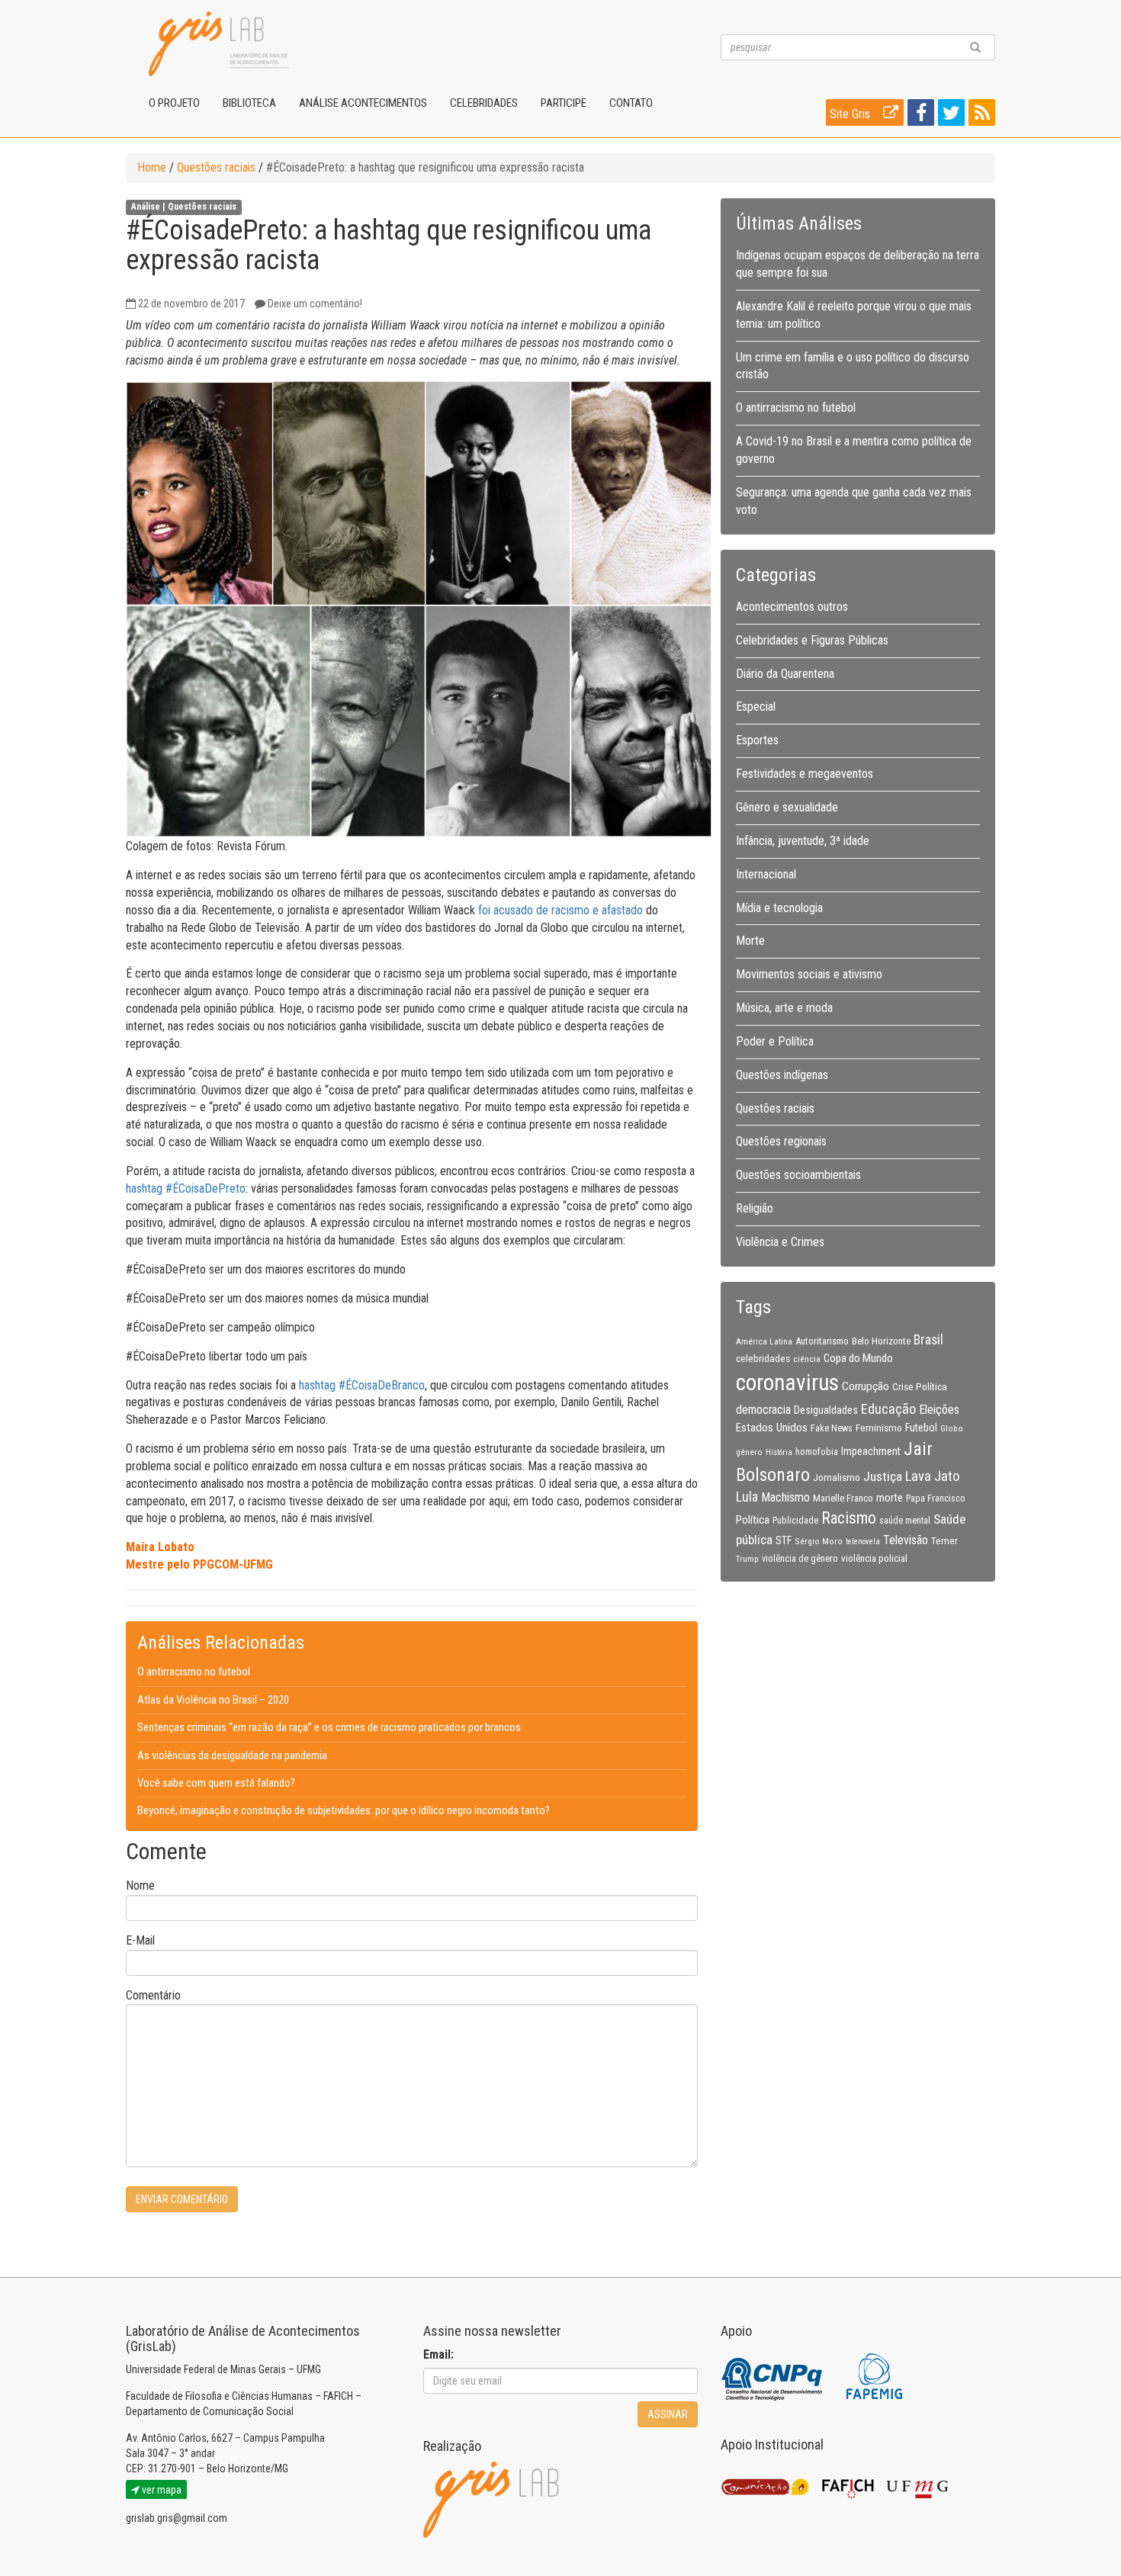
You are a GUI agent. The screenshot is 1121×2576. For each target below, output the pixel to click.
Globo (952, 1428)
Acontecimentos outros (792, 607)
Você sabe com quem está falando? (216, 1783)
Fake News (832, 1428)
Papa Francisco (936, 1498)
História (779, 1452)
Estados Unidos (772, 1428)
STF (784, 1540)
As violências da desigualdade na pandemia (232, 1755)
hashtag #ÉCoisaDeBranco (362, 1385)
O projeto (174, 103)
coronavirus (787, 1383)
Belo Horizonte (881, 1341)
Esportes (757, 740)
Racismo (849, 1518)
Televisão (906, 1540)
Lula (747, 1497)
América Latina (764, 1341)
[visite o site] (773, 2376)
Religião (755, 1208)
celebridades (763, 1358)
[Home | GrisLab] (219, 44)
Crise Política (920, 1386)
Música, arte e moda (784, 1008)
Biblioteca (249, 103)
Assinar (668, 2414)
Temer (944, 1540)
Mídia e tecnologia (779, 908)
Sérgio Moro (819, 1541)
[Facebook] (919, 116)
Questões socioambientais (798, 1175)
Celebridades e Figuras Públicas (812, 640)
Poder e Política (775, 1041)
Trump (747, 1559)
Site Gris (851, 114)
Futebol (921, 1428)
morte (890, 1498)
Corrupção (866, 1386)
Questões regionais (781, 1141)
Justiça (883, 1476)
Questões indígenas (782, 1075)
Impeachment (871, 1451)
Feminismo (879, 1428)
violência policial (874, 1558)
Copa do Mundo (858, 1358)
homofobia (817, 1452)
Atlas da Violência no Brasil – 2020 (213, 1700)
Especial (756, 707)
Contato (631, 103)
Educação (888, 1409)
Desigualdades (826, 1410)
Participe (564, 103)
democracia (763, 1410)
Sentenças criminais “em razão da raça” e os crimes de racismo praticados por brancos (329, 1727)
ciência (807, 1359)
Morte (750, 941)
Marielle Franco (843, 1498)
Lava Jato (932, 1476)
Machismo (785, 1497)
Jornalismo (837, 1477)
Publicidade (795, 1521)
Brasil (928, 1340)
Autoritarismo (822, 1341)
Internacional (766, 874)
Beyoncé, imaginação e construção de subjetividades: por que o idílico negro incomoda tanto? (344, 1810)
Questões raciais (216, 167)
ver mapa (161, 2490)
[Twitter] (949, 116)
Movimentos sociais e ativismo (809, 974)
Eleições (939, 1410)
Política (753, 1520)
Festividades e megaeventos (805, 774)
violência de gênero (800, 1559)
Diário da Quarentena (785, 674)
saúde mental (905, 1521)
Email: (438, 2354)
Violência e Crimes (780, 1242)
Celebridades (484, 103)
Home (152, 167)
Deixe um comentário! (315, 304)
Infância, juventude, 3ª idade (803, 841)
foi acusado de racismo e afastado (560, 910)
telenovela (863, 1542)
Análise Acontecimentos (363, 103)
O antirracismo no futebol (194, 1672)
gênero (749, 1452)
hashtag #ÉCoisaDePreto (186, 1188)
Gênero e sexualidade (787, 807)
